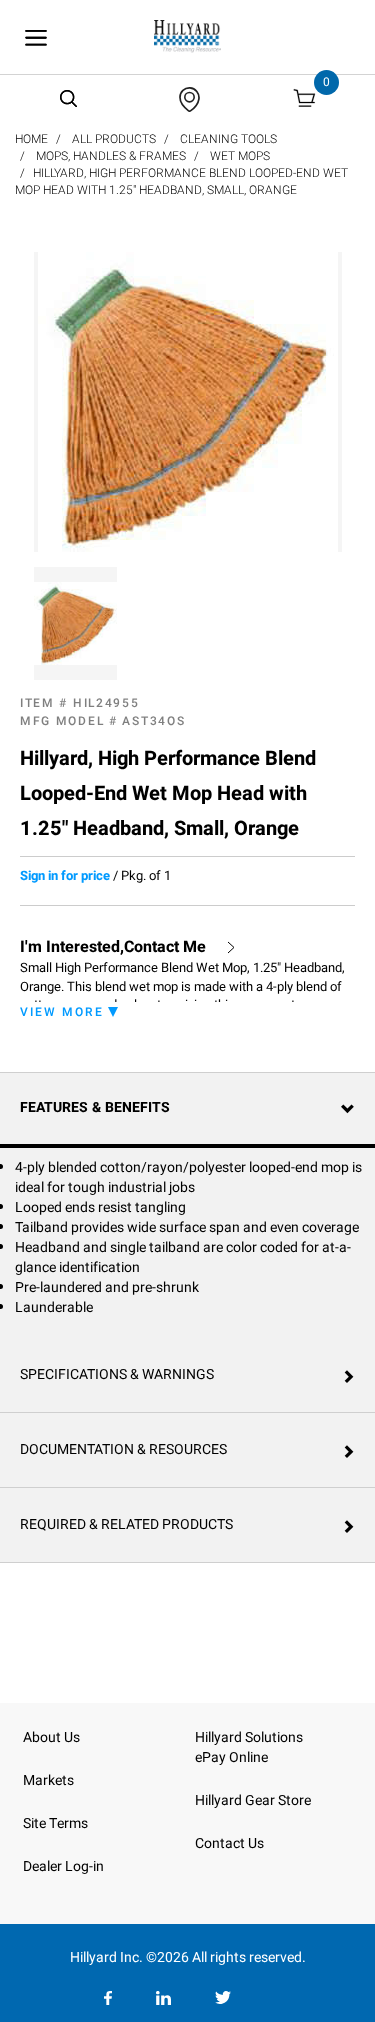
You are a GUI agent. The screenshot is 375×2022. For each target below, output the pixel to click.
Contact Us (229, 1843)
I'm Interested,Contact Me (113, 947)
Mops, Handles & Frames (111, 156)
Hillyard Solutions (249, 1737)
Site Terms (55, 1823)
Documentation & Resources (123, 1449)
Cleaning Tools (228, 139)
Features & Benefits (95, 1107)
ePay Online (231, 1757)
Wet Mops (240, 156)
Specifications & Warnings (117, 1374)
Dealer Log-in (63, 1866)
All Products (114, 139)
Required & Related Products (126, 1524)
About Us (51, 1737)
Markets (48, 1780)
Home (31, 139)
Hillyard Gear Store (253, 1800)
